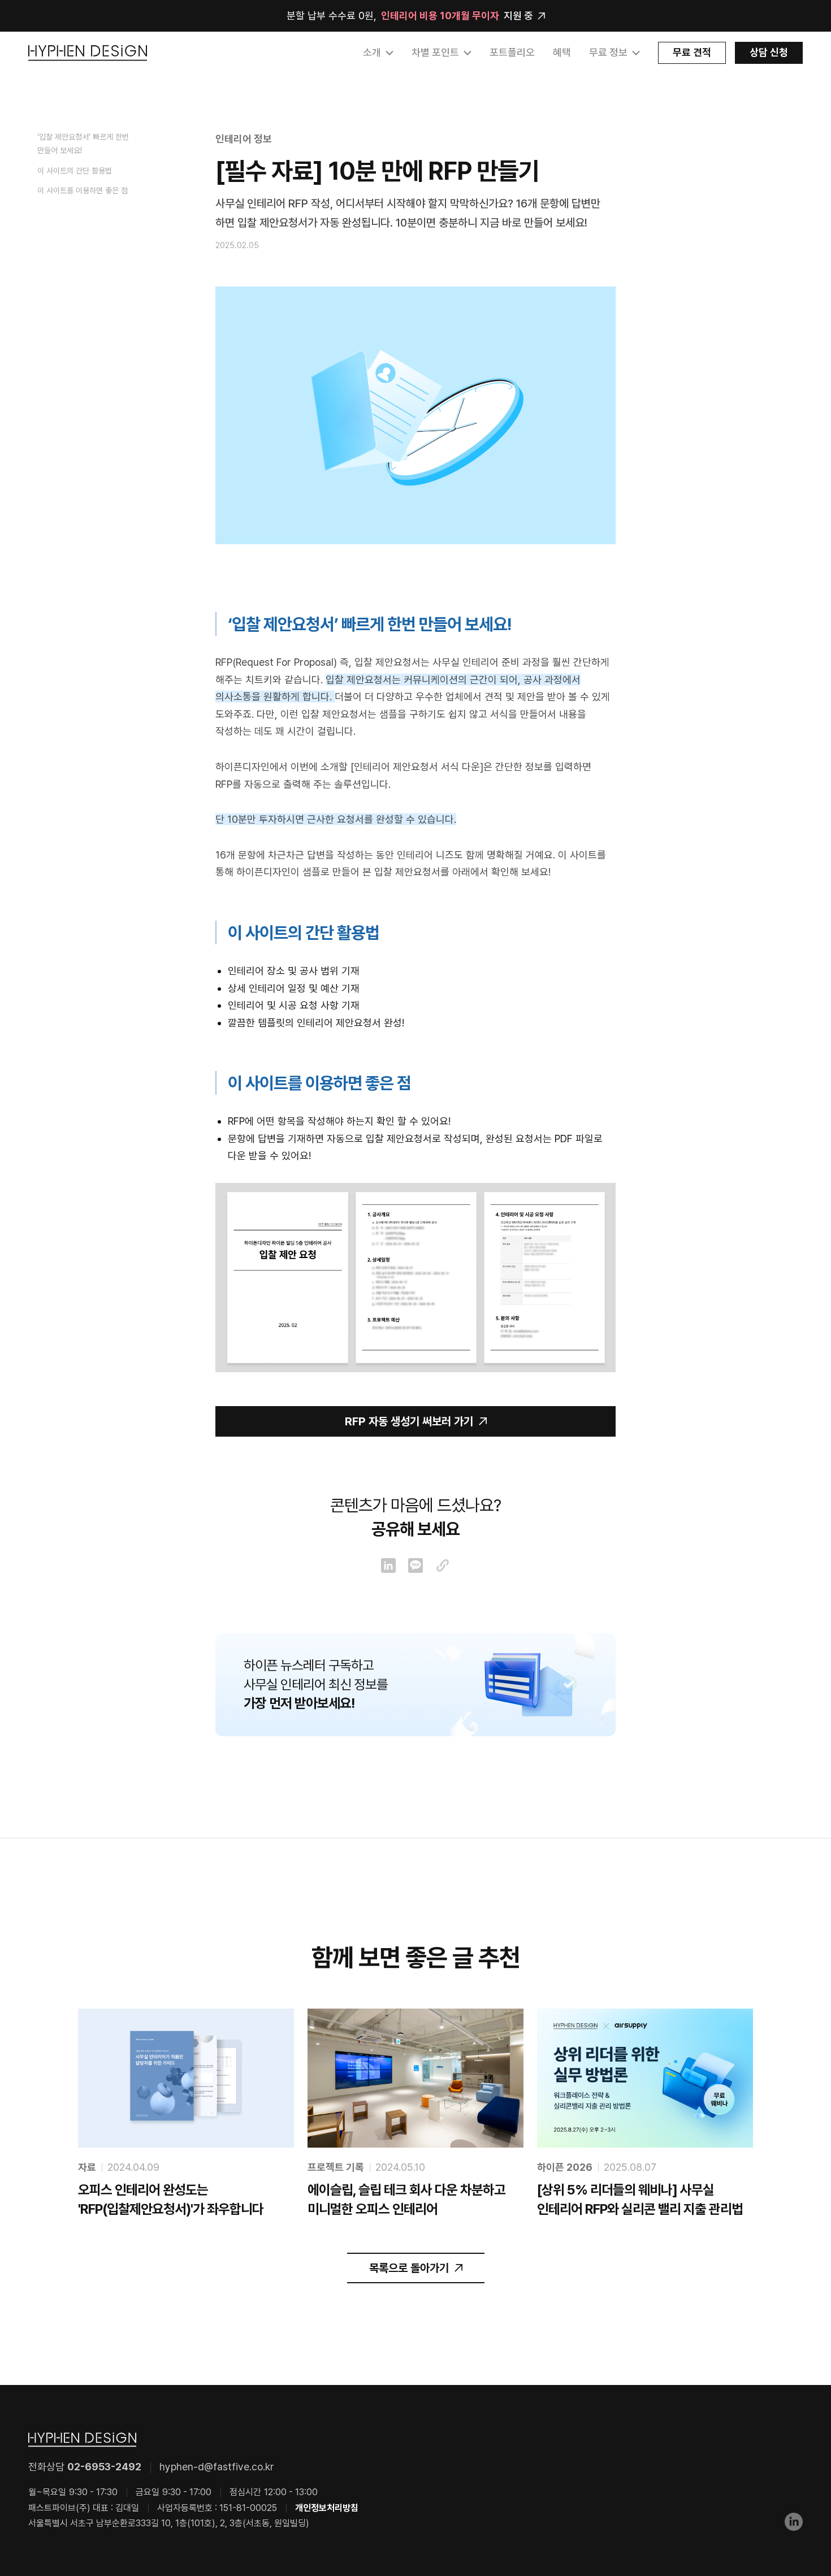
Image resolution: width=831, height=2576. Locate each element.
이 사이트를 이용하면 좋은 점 (83, 190)
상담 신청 (769, 52)
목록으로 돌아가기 (409, 2268)
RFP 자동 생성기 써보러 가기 (409, 1421)
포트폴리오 (512, 52)
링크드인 (388, 1565)
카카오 (415, 1565)
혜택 (562, 52)
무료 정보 (608, 52)
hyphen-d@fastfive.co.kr (217, 2467)
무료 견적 (692, 52)
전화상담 (85, 2467)
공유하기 (443, 1565)
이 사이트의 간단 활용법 (75, 171)
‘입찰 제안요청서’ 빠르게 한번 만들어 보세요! (83, 144)
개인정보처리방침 (327, 2508)
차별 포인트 (435, 52)
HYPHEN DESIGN (88, 53)
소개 (372, 52)
